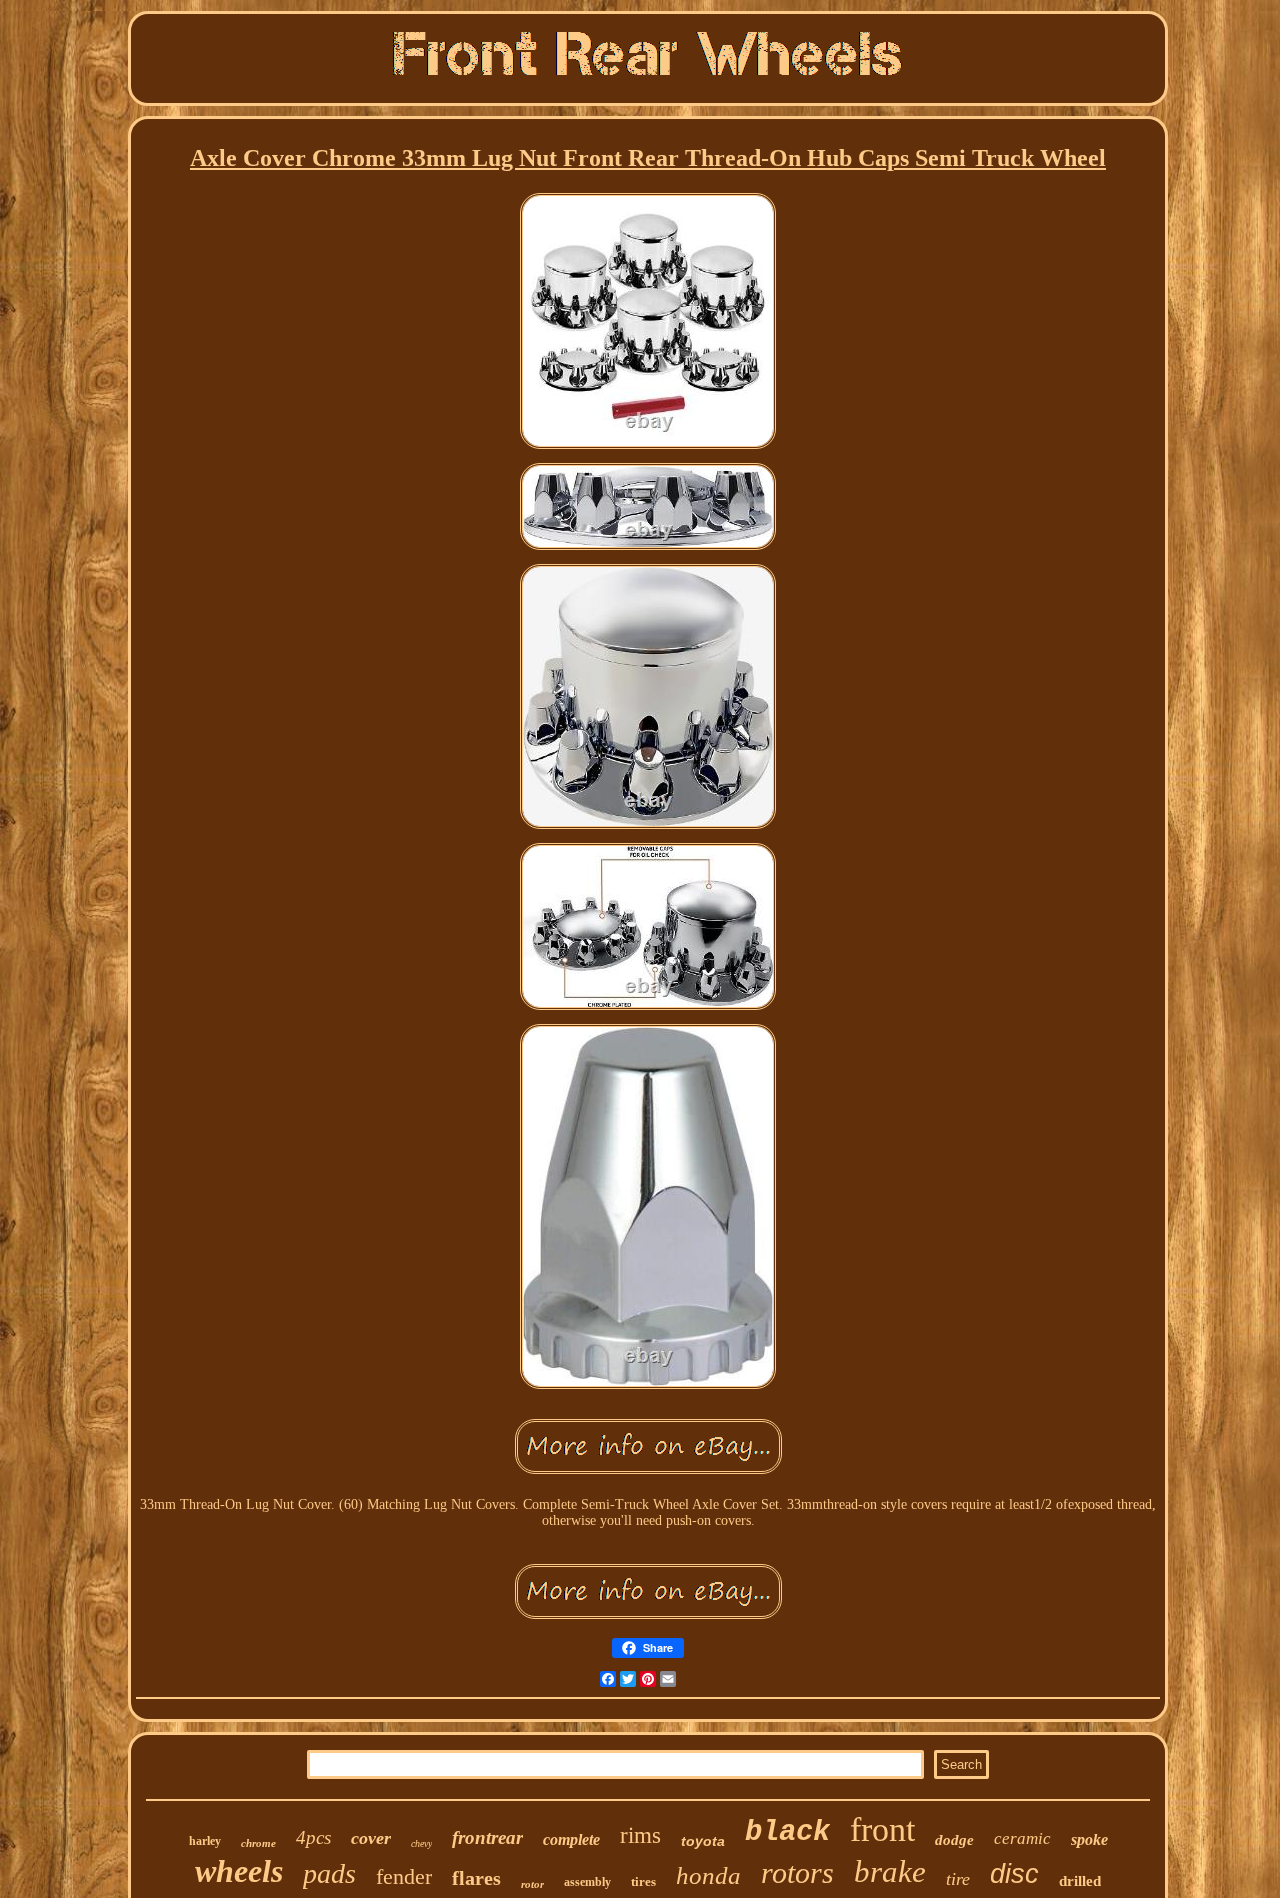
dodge (954, 1840)
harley (205, 1841)
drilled (1080, 1881)
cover (371, 1838)
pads (329, 1873)
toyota (703, 1841)
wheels (239, 1871)
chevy (421, 1843)
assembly (587, 1882)
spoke (1089, 1839)
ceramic (1022, 1838)
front (882, 1829)
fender (404, 1876)
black (787, 1832)
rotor (532, 1884)
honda (708, 1875)
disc (1014, 1874)
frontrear (487, 1837)
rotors (797, 1872)
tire (958, 1879)
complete (571, 1839)
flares (476, 1878)
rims (640, 1835)
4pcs (313, 1837)
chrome (258, 1843)
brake (890, 1871)
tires (643, 1881)
